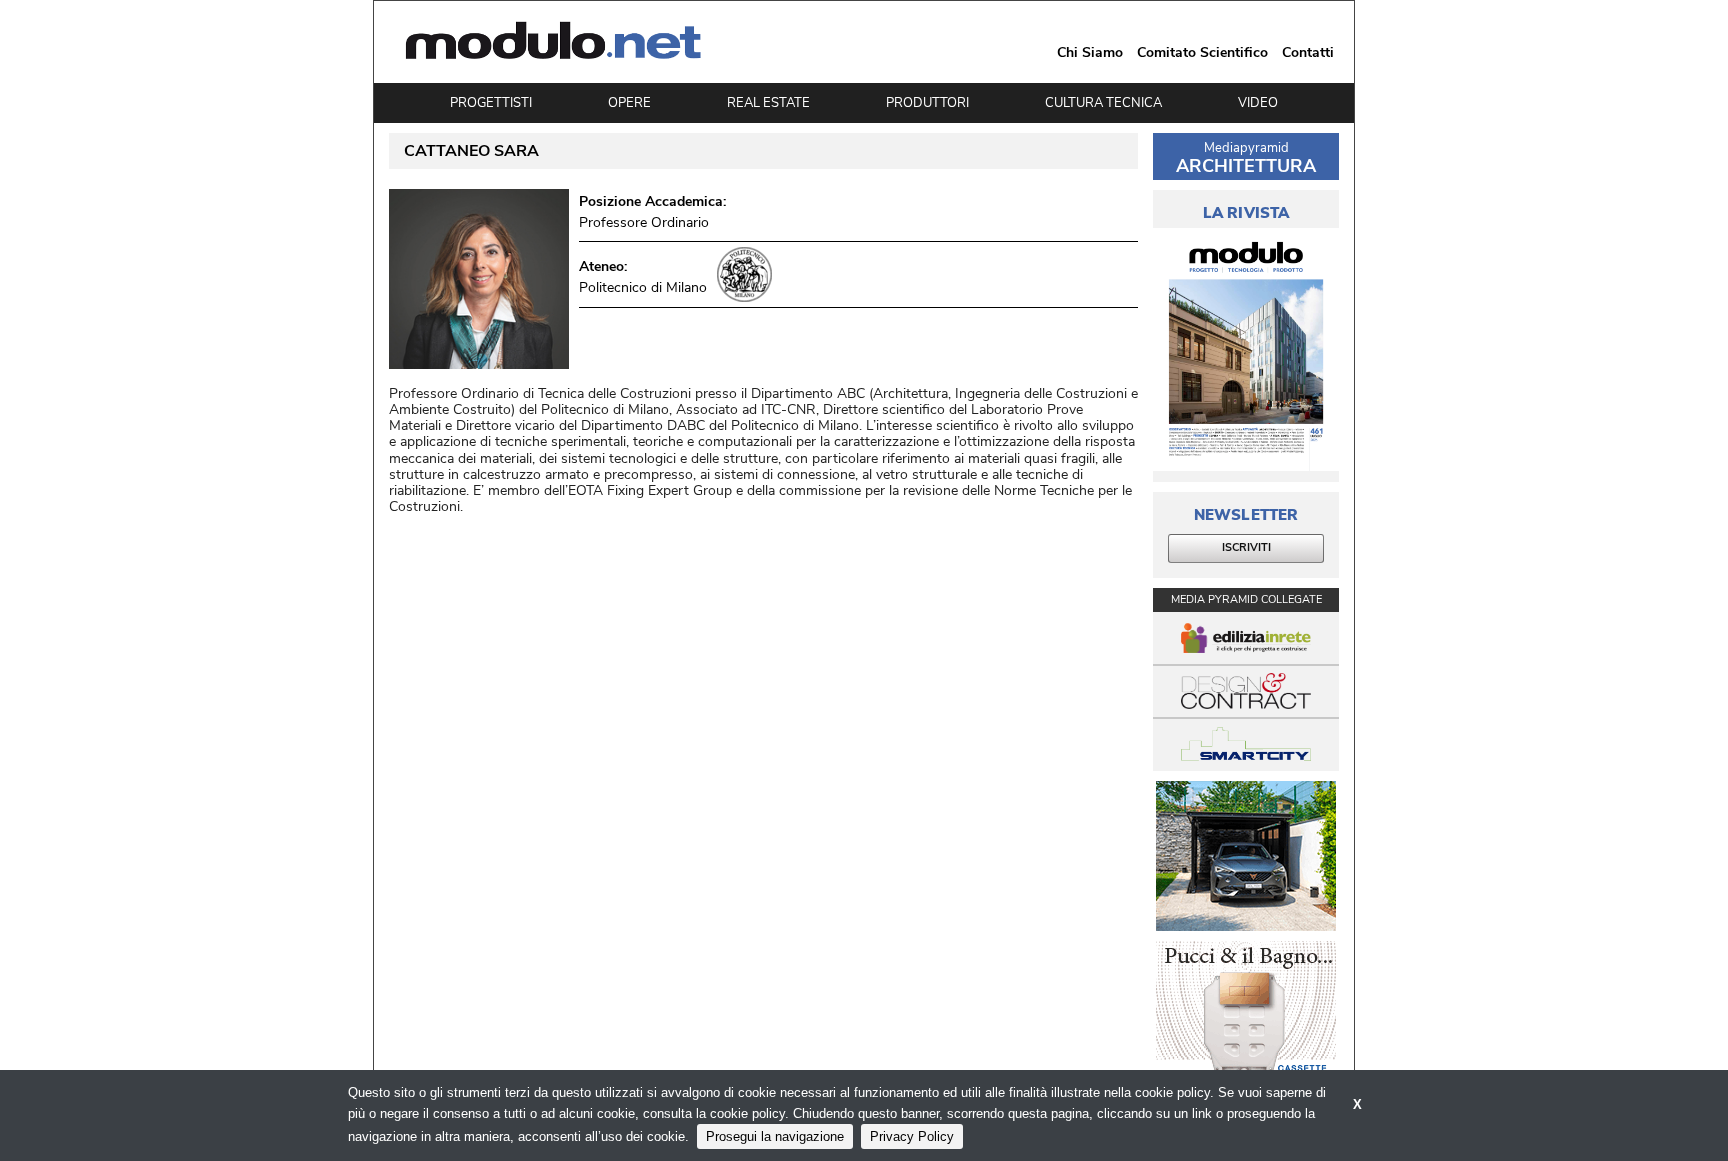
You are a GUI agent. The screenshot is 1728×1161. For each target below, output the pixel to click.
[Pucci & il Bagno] (1246, 1016)
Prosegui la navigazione (775, 1136)
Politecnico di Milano (643, 287)
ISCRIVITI (1246, 547)
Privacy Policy (912, 1136)
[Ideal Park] (1246, 856)
